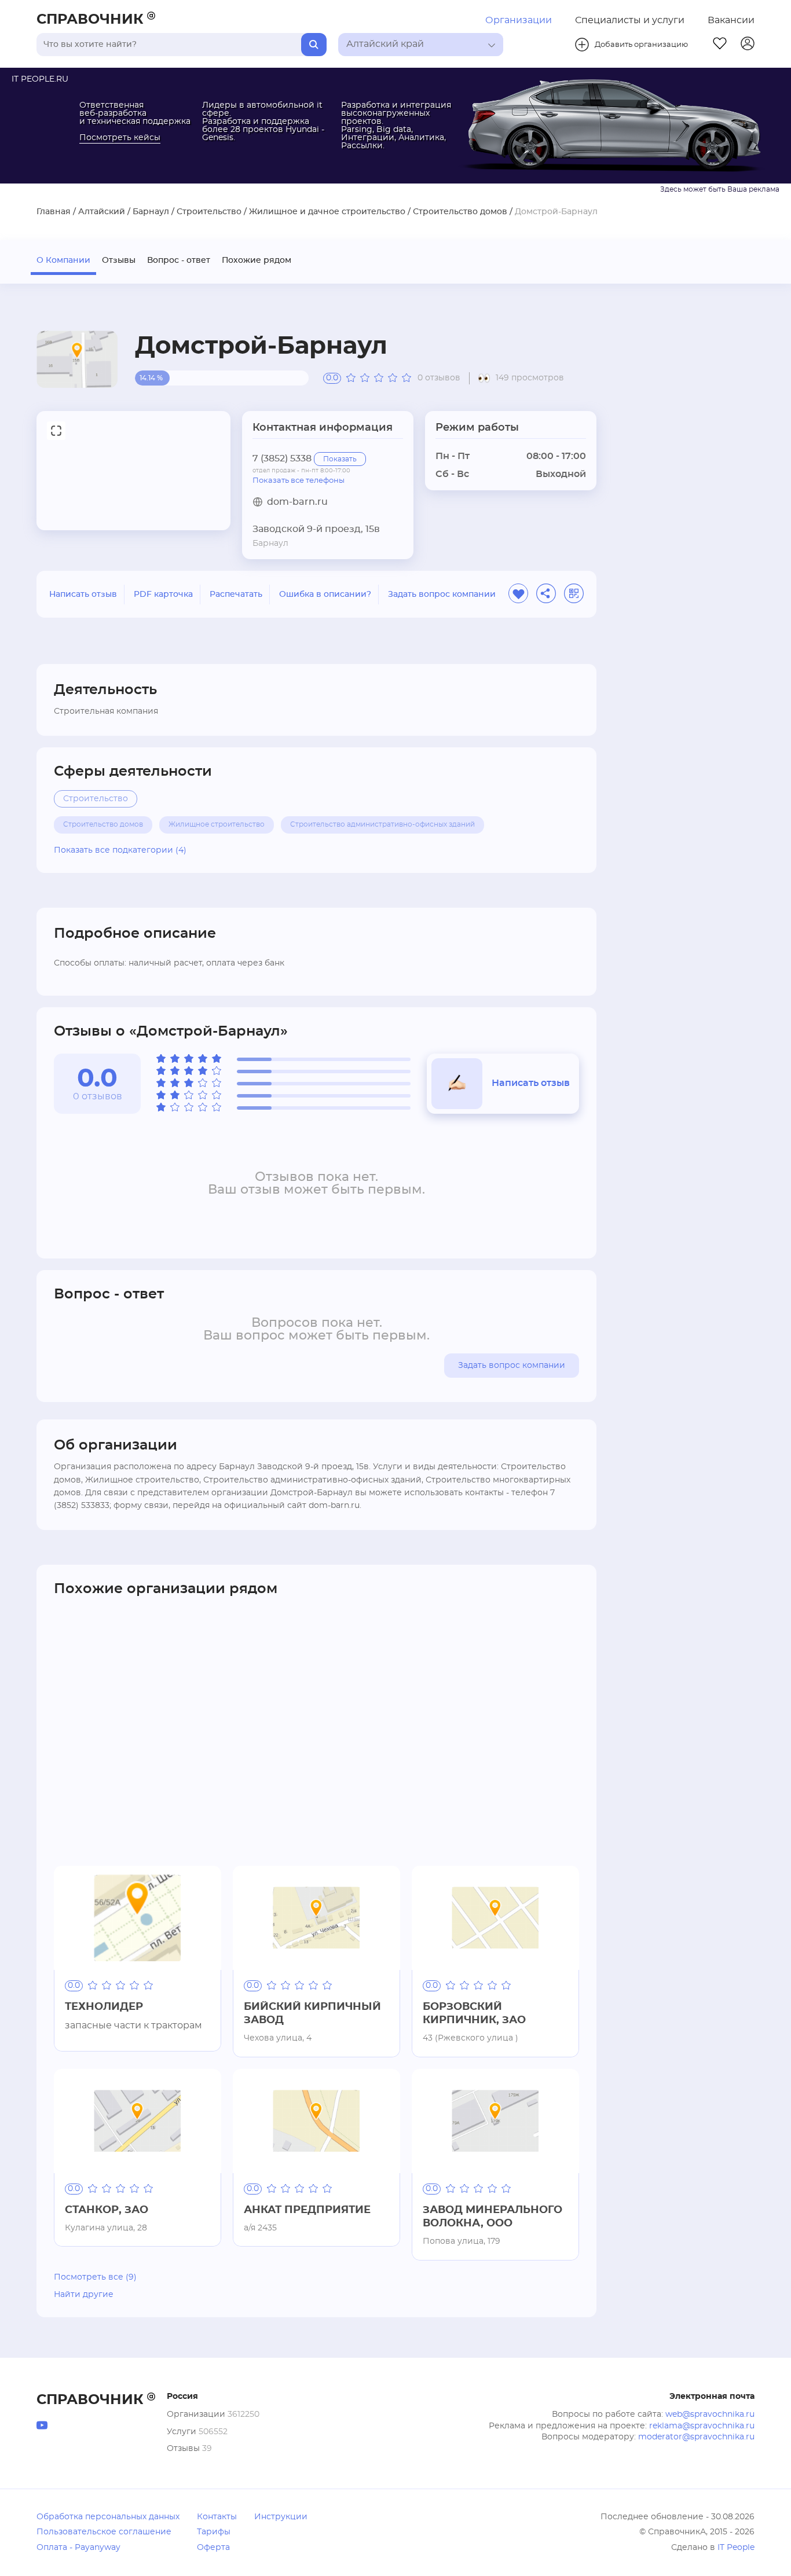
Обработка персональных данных (108, 2517)
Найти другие (84, 2295)
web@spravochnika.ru (710, 2414)
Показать (340, 459)
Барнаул (151, 212)
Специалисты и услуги (630, 20)
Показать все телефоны (299, 480)
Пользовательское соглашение (104, 2532)
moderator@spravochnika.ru (696, 2437)
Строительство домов (460, 212)
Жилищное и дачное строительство (327, 212)
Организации (519, 20)
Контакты (217, 2517)
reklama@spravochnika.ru (702, 2426)
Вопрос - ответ (179, 260)
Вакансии (731, 20)
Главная (54, 212)
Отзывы (119, 260)
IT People (736, 2548)
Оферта (213, 2548)
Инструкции (281, 2517)
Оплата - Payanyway (78, 2548)
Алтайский (102, 212)
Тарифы (214, 2532)
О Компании (63, 260)
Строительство (209, 212)
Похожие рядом (257, 260)
